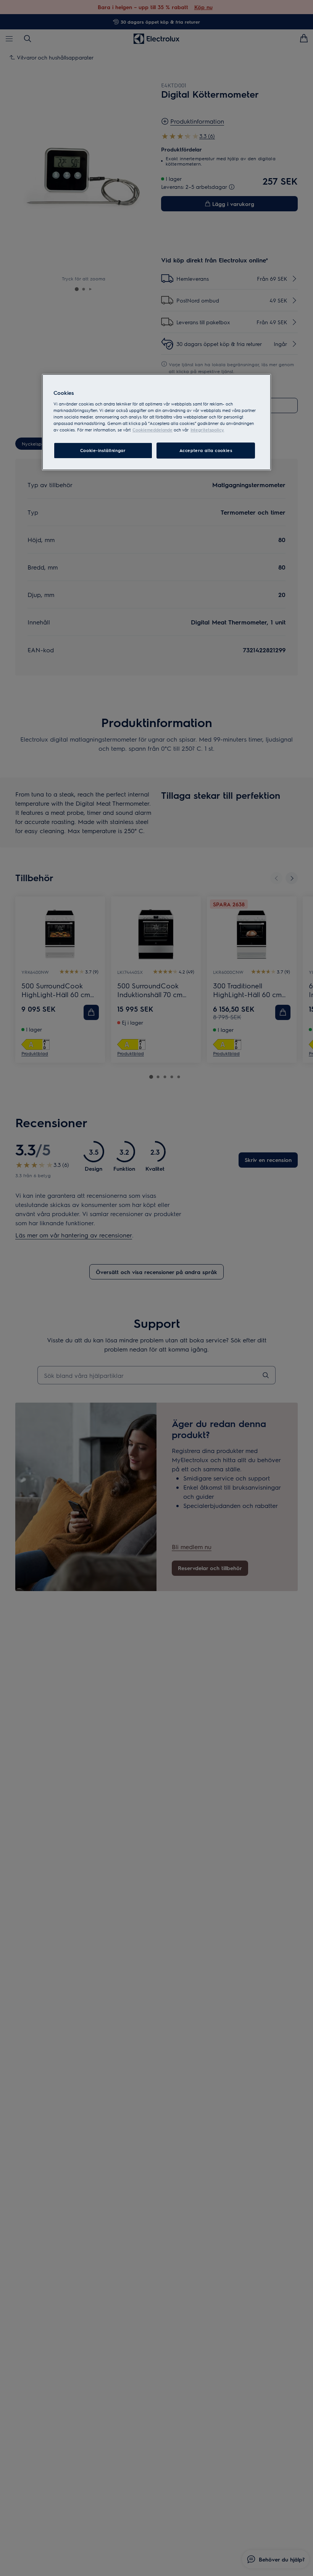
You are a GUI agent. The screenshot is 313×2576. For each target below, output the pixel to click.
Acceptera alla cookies (206, 450)
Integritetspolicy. (207, 430)
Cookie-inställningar (103, 450)
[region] (156, 422)
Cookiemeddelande (152, 430)
